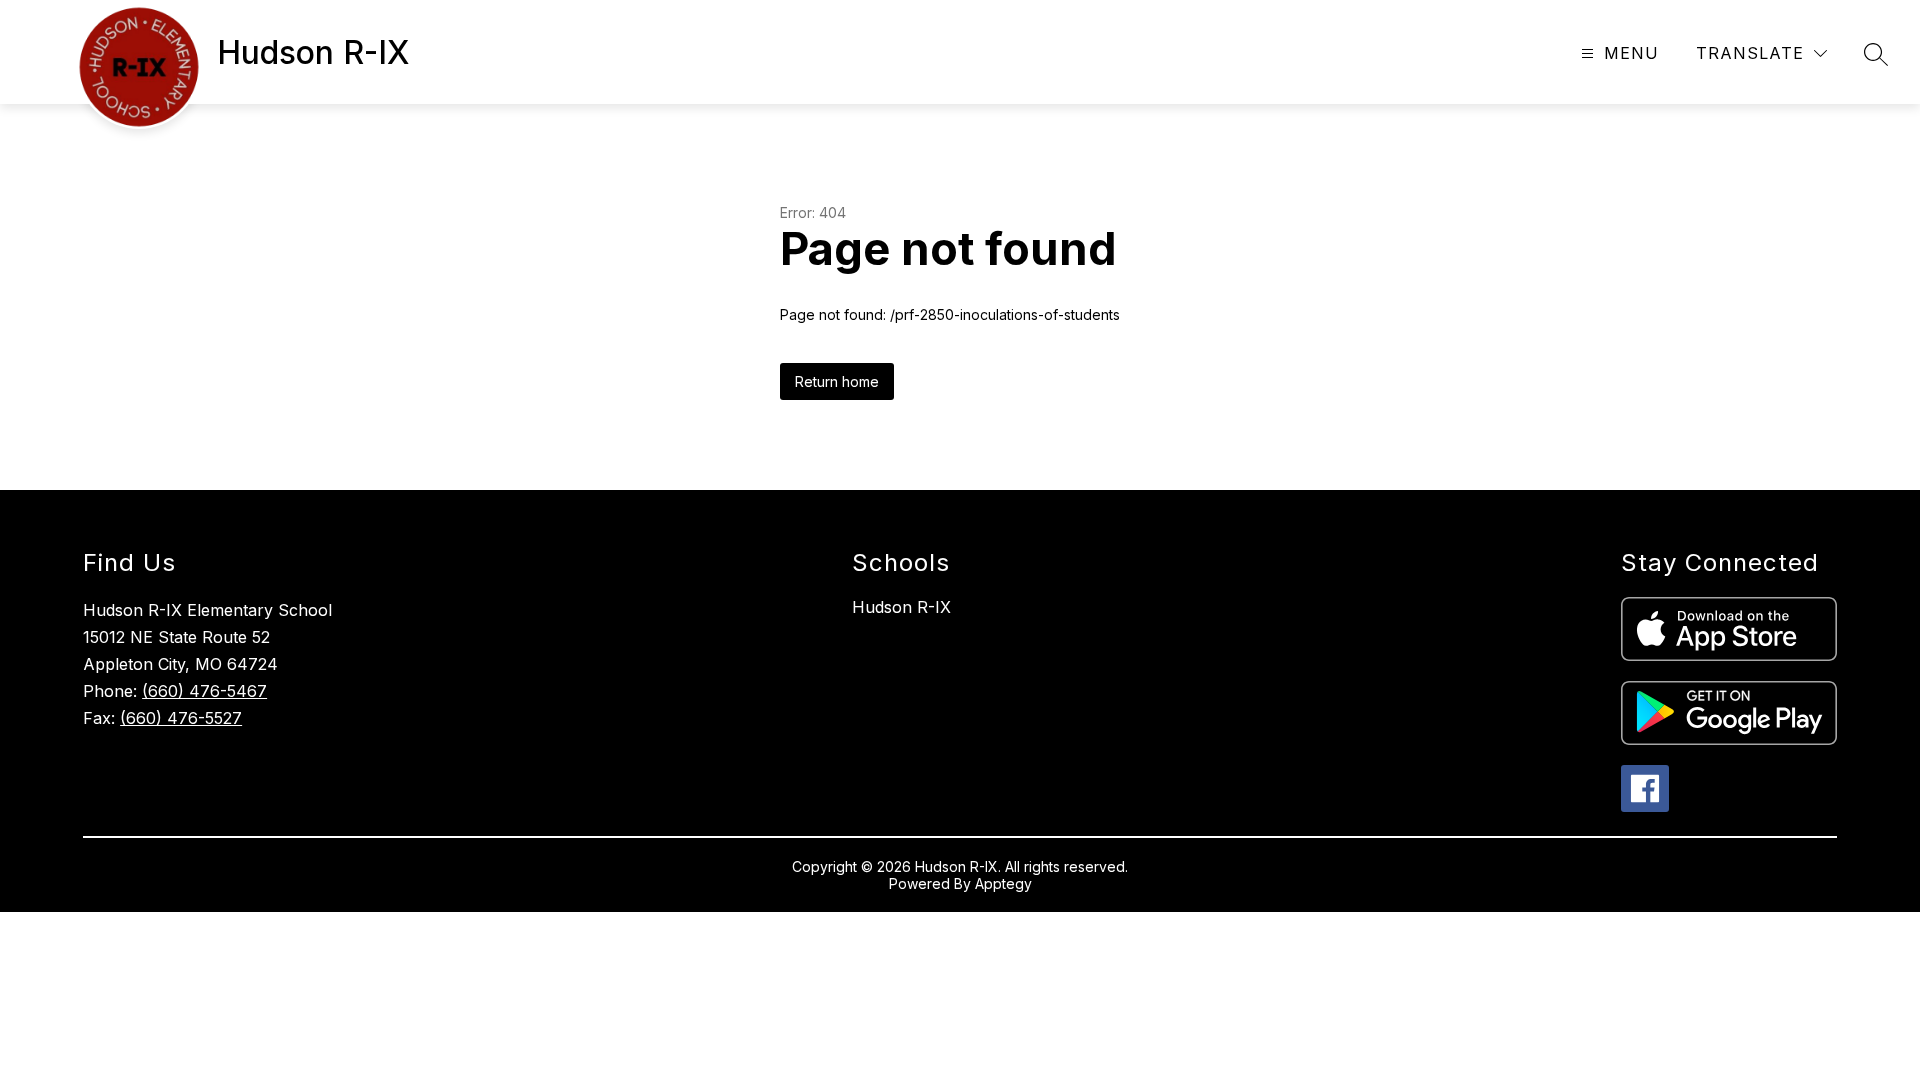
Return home (837, 381)
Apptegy (1003, 883)
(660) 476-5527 (181, 718)
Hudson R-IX (901, 607)
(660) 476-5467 (204, 691)
